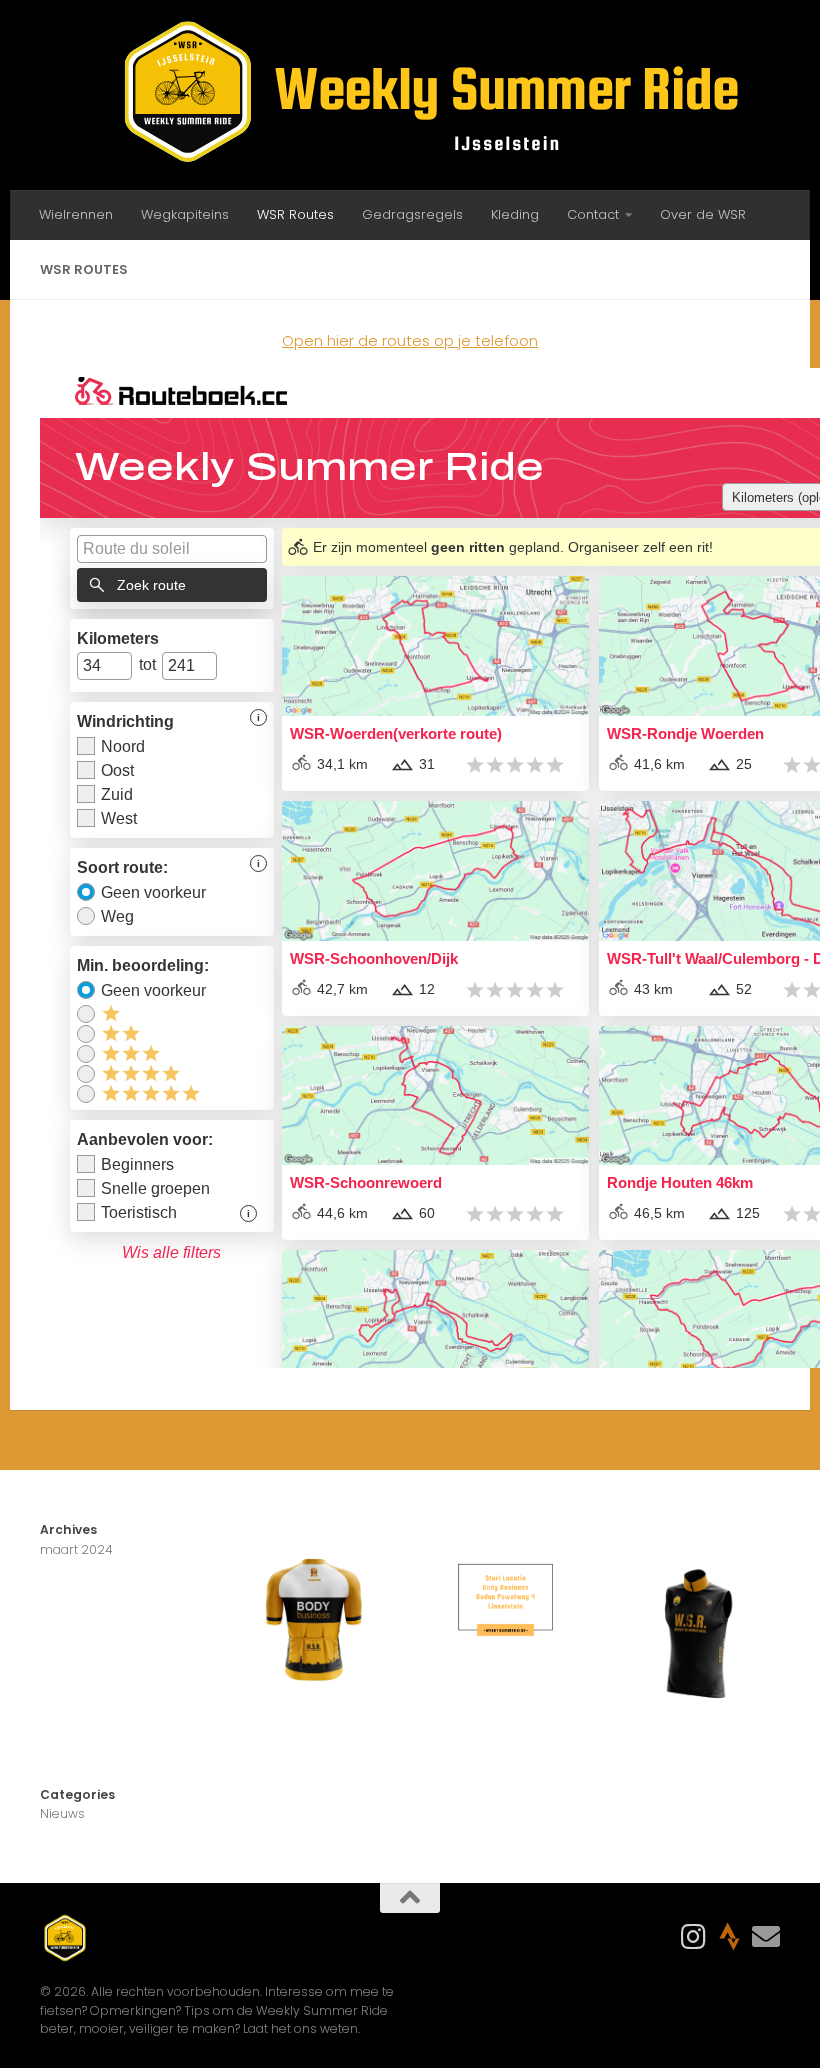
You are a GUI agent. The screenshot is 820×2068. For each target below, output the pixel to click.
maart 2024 (76, 1549)
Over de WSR (703, 214)
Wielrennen (76, 214)
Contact (593, 214)
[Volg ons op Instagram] (694, 1937)
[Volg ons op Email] (766, 1937)
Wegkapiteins (185, 214)
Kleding (515, 214)
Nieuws (62, 1813)
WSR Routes (295, 214)
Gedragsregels (412, 214)
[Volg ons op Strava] (730, 1937)
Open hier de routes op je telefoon (410, 341)
